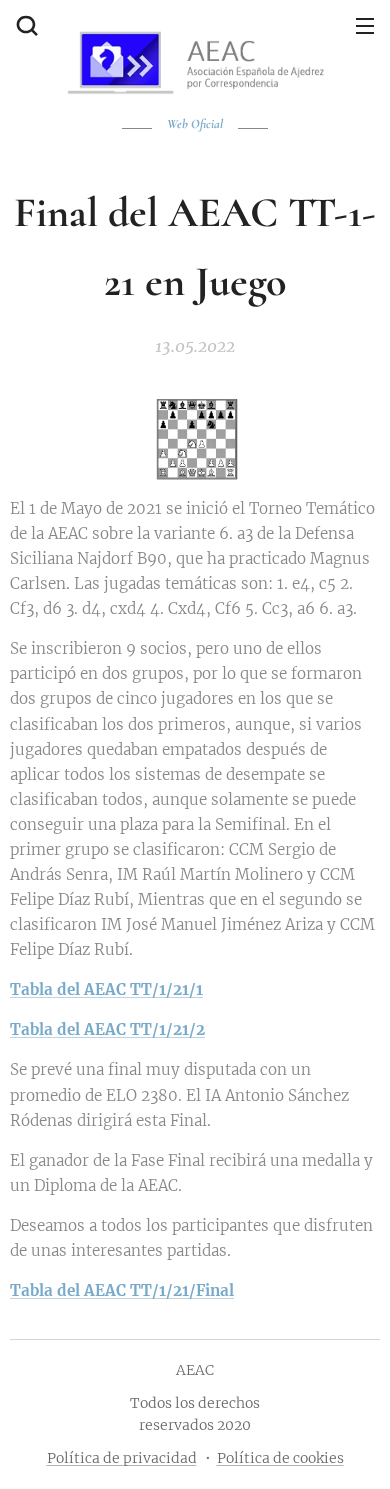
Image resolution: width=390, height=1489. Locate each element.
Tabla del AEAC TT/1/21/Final (122, 1290)
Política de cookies (280, 1458)
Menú (365, 25)
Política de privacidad (122, 1458)
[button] (25, 25)
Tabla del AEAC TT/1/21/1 (106, 989)
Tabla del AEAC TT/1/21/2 (107, 1029)
